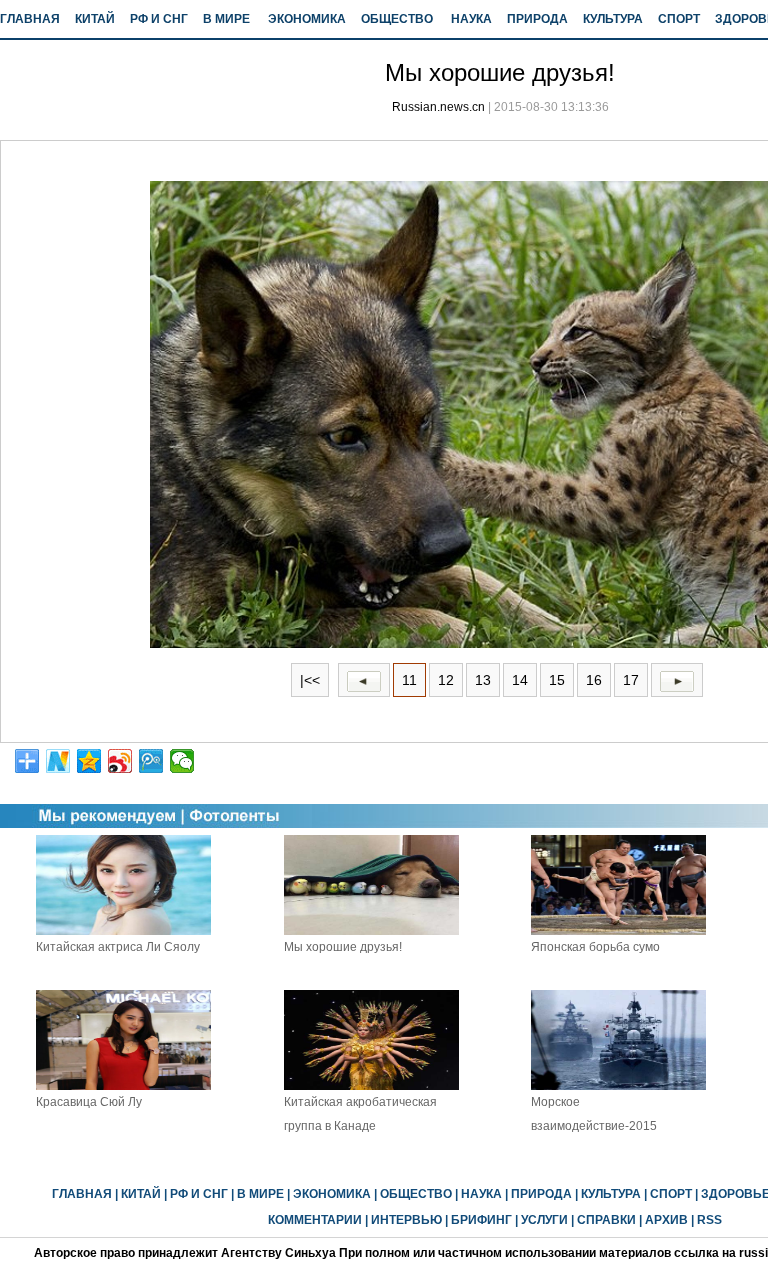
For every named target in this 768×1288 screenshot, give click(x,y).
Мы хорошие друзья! (343, 947)
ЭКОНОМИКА (307, 19)
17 (631, 680)
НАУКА (471, 19)
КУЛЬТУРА (613, 19)
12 (446, 680)
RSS (709, 1220)
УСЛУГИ (544, 1220)
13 (483, 680)
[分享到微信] (182, 761)
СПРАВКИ (606, 1220)
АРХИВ (666, 1220)
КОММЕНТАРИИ (315, 1220)
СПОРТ (679, 19)
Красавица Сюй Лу (89, 1102)
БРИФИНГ (481, 1220)
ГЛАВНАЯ (30, 19)
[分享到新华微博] (58, 761)
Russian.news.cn (438, 107)
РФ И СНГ (159, 19)
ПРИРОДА (537, 19)
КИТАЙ (95, 19)
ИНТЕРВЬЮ (406, 1220)
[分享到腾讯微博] (151, 761)
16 (594, 680)
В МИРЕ (226, 19)
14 (520, 680)
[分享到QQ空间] (89, 761)
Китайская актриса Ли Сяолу (118, 947)
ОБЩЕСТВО (397, 19)
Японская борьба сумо (595, 947)
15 (557, 680)
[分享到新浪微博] (120, 761)
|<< (310, 680)
